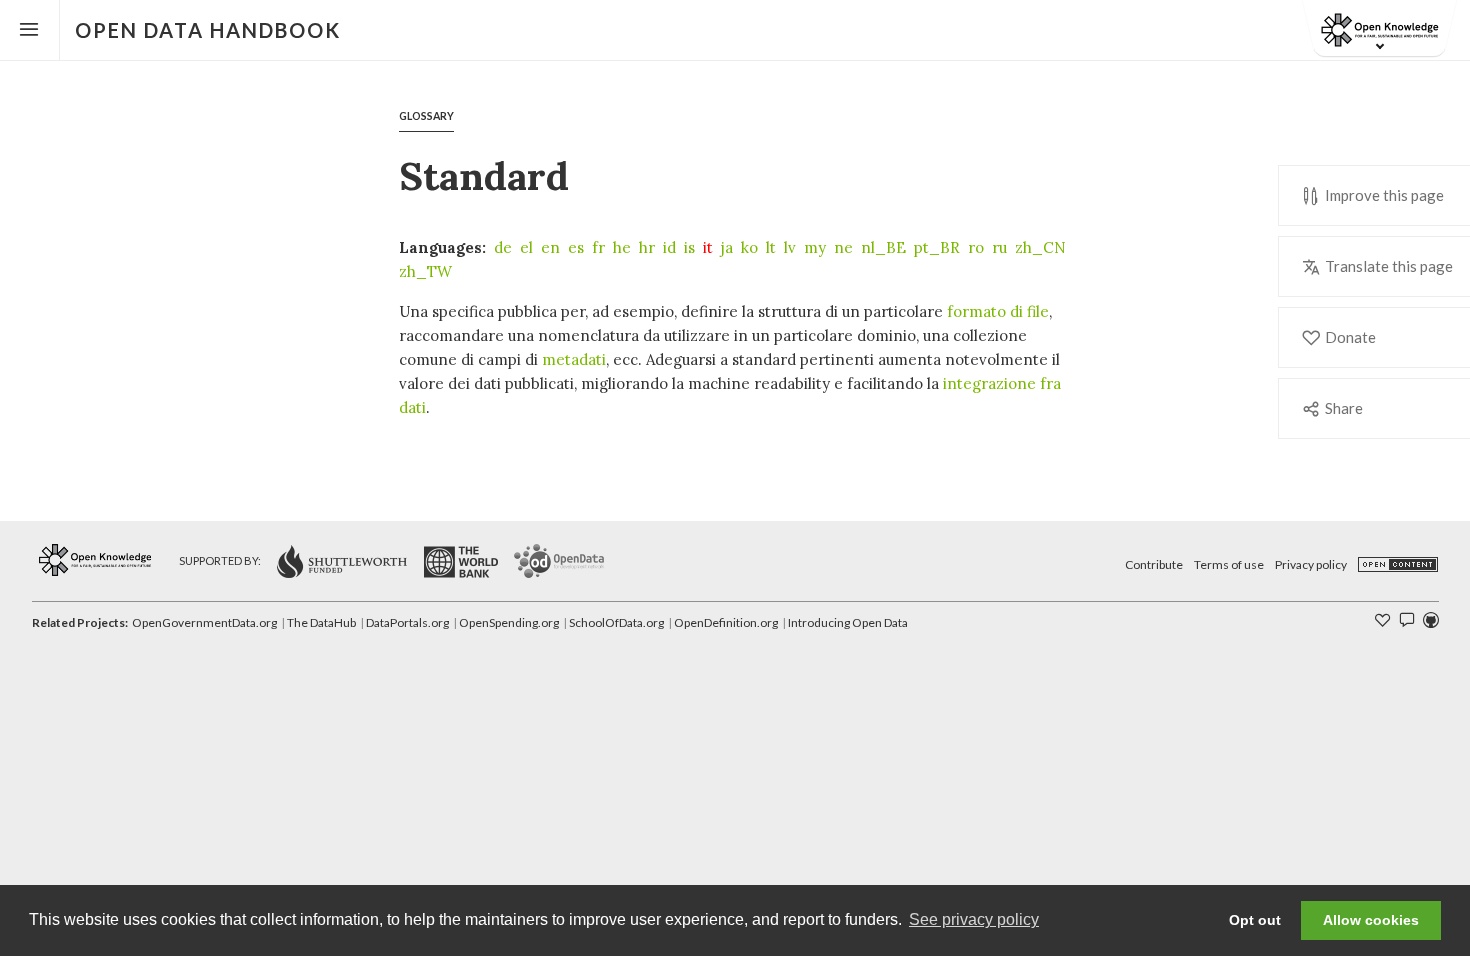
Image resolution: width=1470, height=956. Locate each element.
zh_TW (425, 271)
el (526, 247)
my (815, 247)
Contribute (1154, 564)
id (669, 247)
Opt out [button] (1255, 920)
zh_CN (1040, 247)
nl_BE (883, 247)
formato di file (998, 311)
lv (790, 247)
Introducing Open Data (848, 622)
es (576, 247)
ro (976, 247)
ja (727, 247)
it (708, 247)
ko (749, 247)
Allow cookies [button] (1371, 920)
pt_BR (937, 247)
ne (843, 247)
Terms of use (1229, 564)
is (689, 247)
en (550, 247)
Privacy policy (1311, 564)
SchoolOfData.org (616, 622)
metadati (574, 359)
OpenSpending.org (509, 622)
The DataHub (321, 622)
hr (647, 247)
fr (598, 247)
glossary (426, 116)
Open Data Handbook (208, 30)
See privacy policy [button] (974, 919)
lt (771, 247)
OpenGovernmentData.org (204, 622)
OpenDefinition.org (726, 622)
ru (999, 247)
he (622, 247)
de (503, 247)
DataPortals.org (407, 622)
